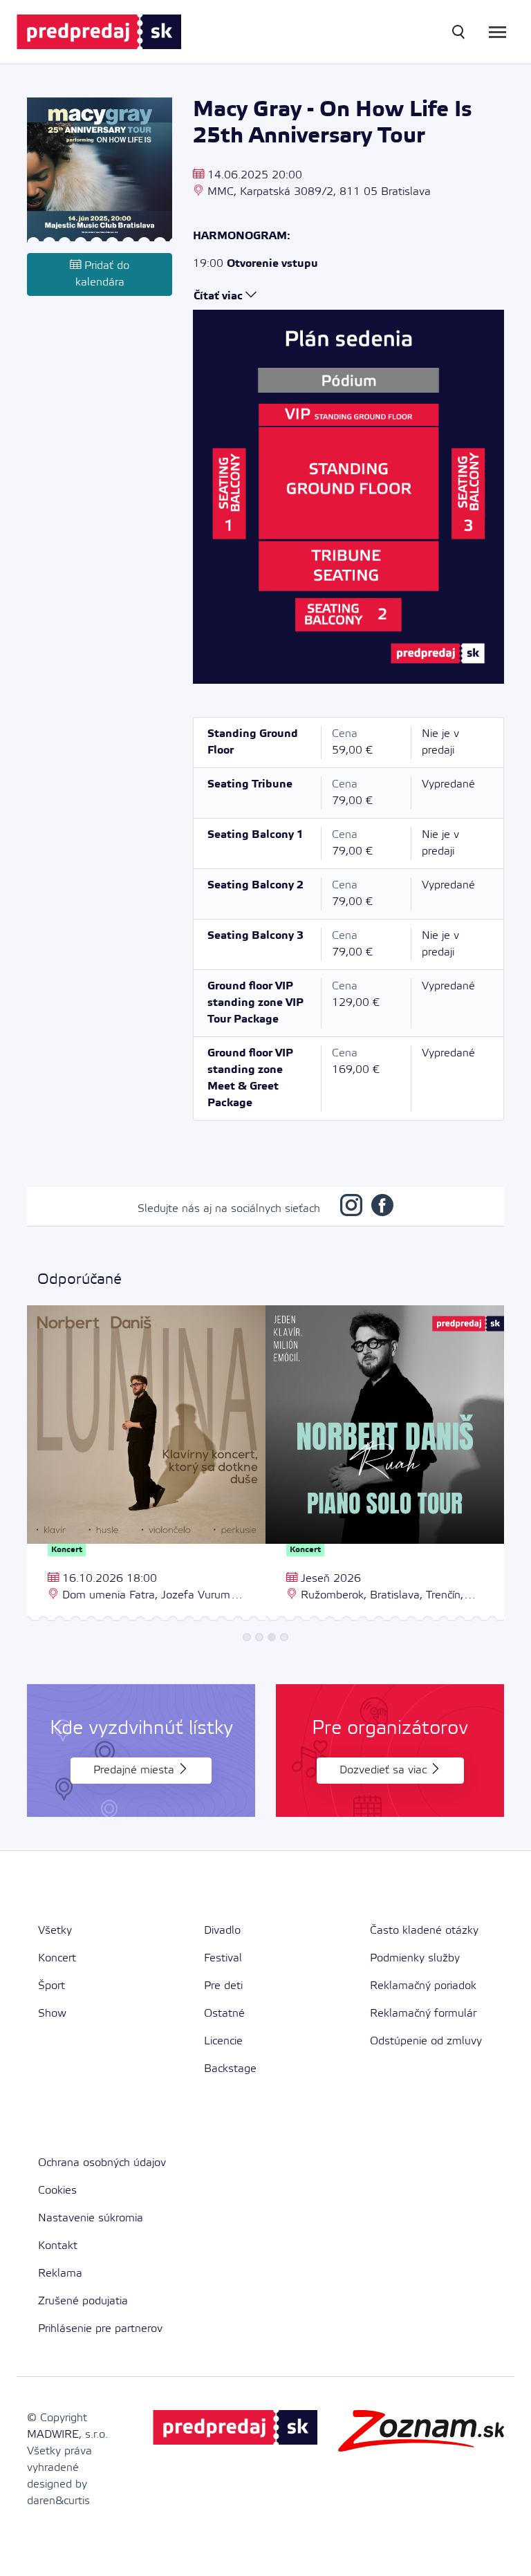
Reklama (60, 2274)
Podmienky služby (415, 1958)
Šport (52, 1986)
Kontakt (58, 2246)
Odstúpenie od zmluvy (426, 2041)
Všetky (55, 1931)
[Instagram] (351, 1209)
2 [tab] (259, 1637)
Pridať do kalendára (103, 274)
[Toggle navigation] (497, 32)
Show (52, 2014)
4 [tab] (284, 1637)
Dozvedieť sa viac (385, 1770)
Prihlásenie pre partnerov (100, 2329)
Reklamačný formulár (423, 2014)
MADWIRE (53, 2435)
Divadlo (222, 1931)
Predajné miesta (136, 1770)
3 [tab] (272, 1637)
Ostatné (224, 2014)
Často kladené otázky (424, 1931)
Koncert (57, 1958)
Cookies (57, 2191)
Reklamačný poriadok (423, 1986)
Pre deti (223, 1986)
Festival (223, 1958)
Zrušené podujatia (83, 2301)
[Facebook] (382, 1209)
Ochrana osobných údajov (102, 2163)
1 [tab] (247, 1637)
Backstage (230, 2069)
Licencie (223, 2041)
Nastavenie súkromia (91, 2218)
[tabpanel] (146, 1465)
